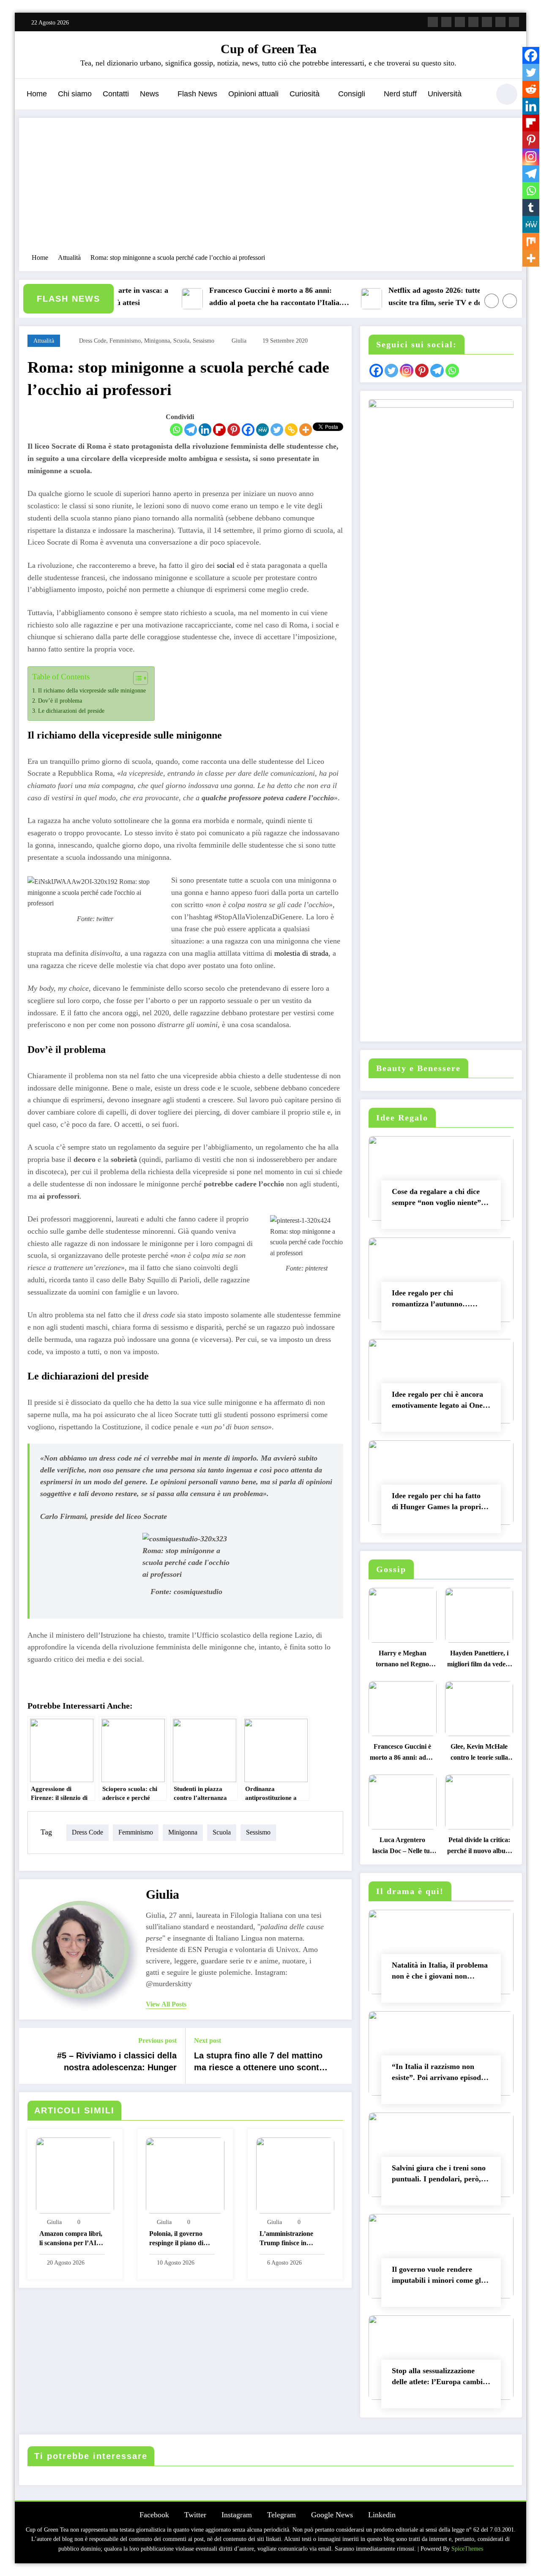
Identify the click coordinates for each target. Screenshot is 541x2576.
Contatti (116, 94)
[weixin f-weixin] (487, 22)
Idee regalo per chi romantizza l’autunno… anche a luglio (431, 1300)
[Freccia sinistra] (492, 301)
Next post (208, 2040)
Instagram (237, 2515)
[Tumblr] (531, 207)
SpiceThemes (467, 2549)
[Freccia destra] (510, 301)
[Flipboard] (219, 430)
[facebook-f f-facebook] (433, 22)
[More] (306, 430)
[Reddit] (531, 89)
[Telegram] (191, 430)
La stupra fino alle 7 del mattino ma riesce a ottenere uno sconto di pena (259, 2063)
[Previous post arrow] (31, 2056)
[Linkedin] (205, 430)
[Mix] (531, 241)
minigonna (157, 341)
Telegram (281, 2515)
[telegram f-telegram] (473, 22)
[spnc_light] (507, 94)
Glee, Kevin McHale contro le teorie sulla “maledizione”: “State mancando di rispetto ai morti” (479, 1754)
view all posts (166, 2004)
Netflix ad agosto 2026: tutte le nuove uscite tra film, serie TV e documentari (424, 296)
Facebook (154, 2515)
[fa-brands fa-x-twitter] (446, 22)
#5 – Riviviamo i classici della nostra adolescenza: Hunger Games (117, 2063)
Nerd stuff (400, 94)
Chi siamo (75, 94)
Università (445, 94)
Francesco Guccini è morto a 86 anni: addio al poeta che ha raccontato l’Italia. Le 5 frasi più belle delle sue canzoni (247, 298)
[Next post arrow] (340, 2056)
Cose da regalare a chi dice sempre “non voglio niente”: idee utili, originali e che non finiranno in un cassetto (438, 1199)
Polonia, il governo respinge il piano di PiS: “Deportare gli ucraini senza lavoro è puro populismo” (180, 2239)
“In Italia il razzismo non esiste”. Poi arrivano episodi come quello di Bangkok (437, 2074)
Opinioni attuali (253, 94)
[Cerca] (479, 95)
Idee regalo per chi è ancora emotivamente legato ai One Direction (437, 1402)
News (149, 94)
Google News (332, 2515)
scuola (181, 341)
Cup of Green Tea (269, 49)
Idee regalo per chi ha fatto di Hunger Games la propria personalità (438, 1503)
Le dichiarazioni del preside (71, 711)
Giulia (239, 341)
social (226, 565)
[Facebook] (248, 430)
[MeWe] (262, 430)
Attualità (44, 341)
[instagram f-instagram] (460, 22)
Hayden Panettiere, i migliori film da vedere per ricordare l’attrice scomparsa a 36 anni (479, 1661)
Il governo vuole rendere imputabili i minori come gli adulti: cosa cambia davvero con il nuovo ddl (438, 2277)
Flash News (197, 94)
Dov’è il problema (60, 701)
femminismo (125, 341)
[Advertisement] (270, 190)
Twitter (195, 2515)
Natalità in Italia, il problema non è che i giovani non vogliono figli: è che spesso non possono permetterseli (440, 1972)
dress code (93, 341)
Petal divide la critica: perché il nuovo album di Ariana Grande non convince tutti (479, 1847)
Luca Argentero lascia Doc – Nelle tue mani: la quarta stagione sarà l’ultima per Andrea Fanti (402, 1847)
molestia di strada (301, 953)
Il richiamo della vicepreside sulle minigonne (92, 690)
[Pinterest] (234, 430)
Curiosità (305, 94)
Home (37, 94)
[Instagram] (531, 157)
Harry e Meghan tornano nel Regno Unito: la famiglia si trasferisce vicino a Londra (403, 1661)
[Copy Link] (291, 430)
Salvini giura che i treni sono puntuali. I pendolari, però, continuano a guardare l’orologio (439, 2175)
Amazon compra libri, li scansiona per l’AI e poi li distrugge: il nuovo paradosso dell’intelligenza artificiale (71, 2239)
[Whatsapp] (176, 430)
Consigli (352, 94)
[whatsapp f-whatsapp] (514, 22)
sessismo (204, 341)
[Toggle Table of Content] (136, 678)
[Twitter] (277, 430)
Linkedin (382, 2515)
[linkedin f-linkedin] (500, 22)
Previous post (157, 2040)
